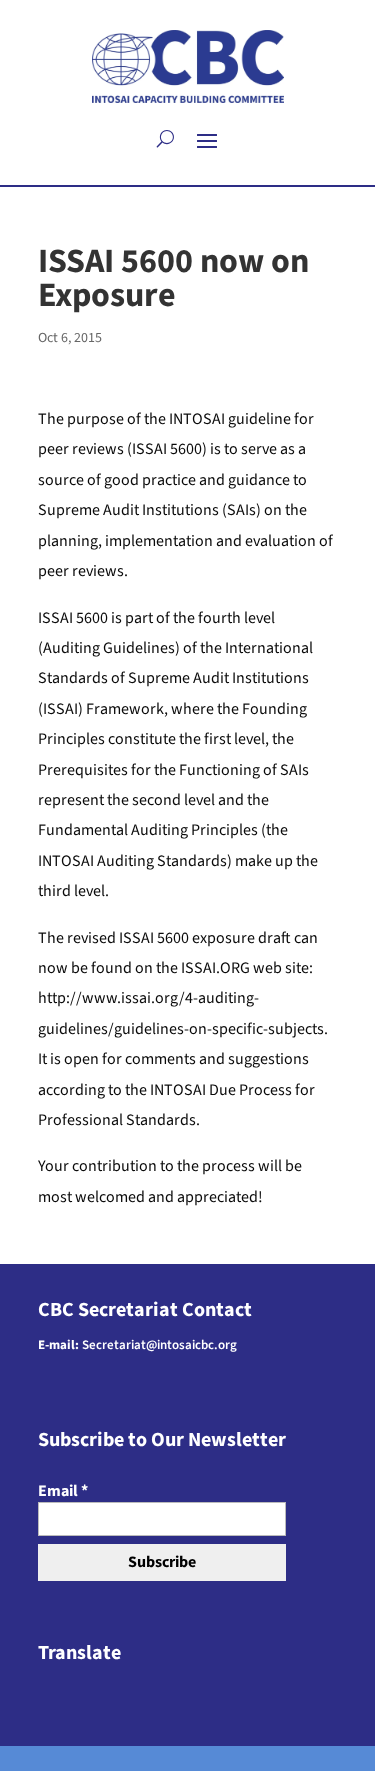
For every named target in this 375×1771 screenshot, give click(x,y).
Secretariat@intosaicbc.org (159, 1345)
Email (63, 1491)
